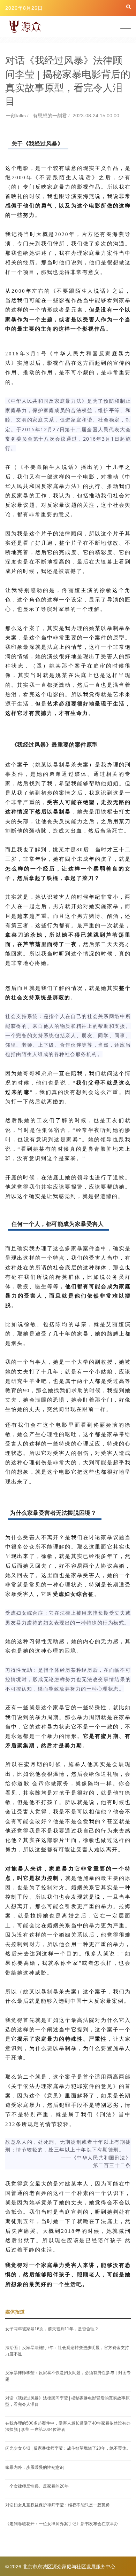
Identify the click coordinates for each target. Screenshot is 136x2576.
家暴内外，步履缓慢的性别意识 (35, 2467)
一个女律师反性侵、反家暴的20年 (37, 2486)
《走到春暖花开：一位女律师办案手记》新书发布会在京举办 (62, 2524)
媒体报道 (15, 2312)
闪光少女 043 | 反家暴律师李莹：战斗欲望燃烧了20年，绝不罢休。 (68, 2448)
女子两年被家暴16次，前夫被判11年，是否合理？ (52, 2329)
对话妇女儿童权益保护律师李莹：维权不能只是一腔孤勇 (58, 2505)
